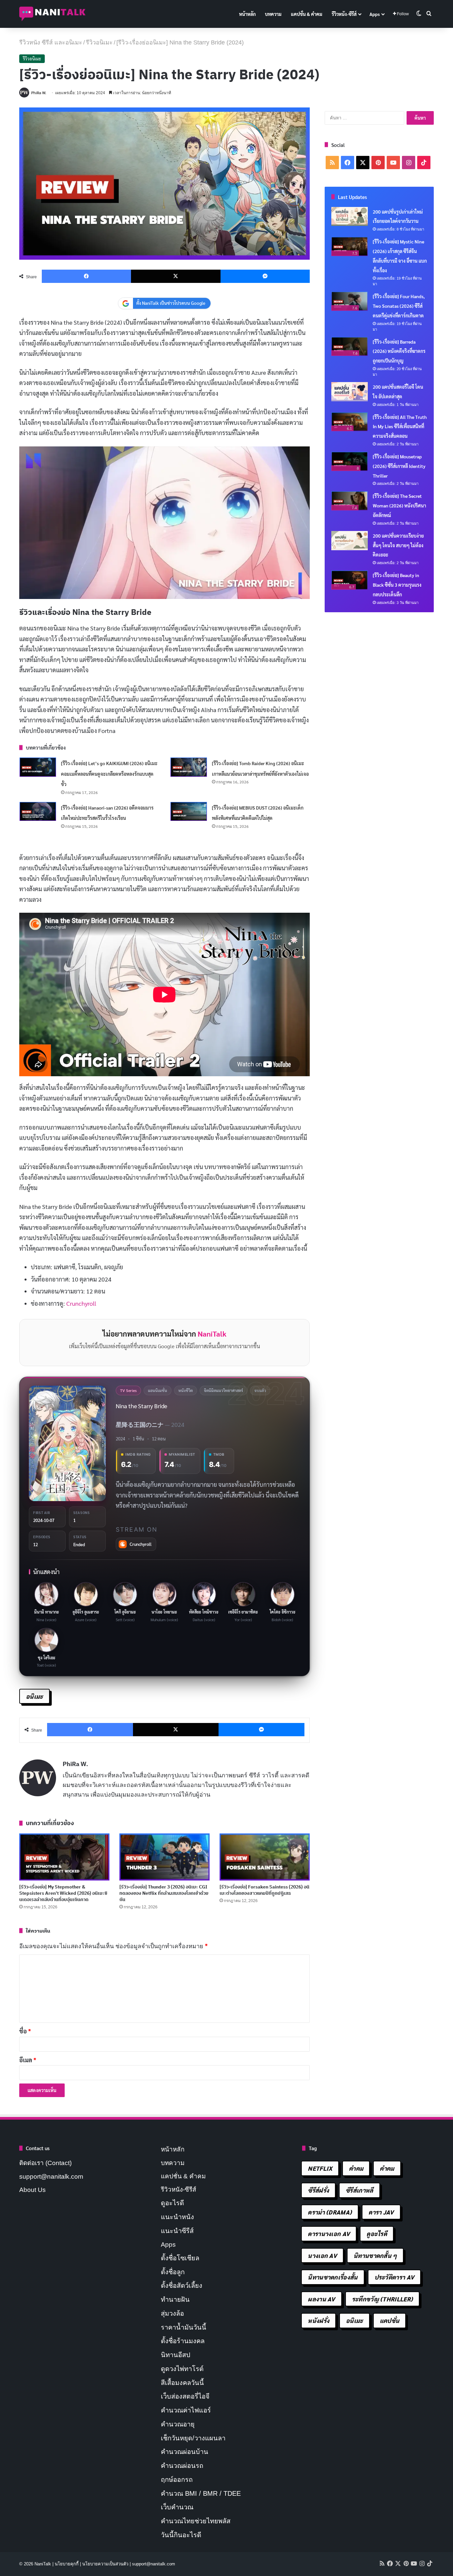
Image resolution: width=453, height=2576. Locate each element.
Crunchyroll (81, 1303)
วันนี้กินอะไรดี (181, 2535)
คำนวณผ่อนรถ (182, 2466)
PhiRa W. (39, 93)
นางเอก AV (322, 2255)
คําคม (387, 2168)
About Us (32, 2190)
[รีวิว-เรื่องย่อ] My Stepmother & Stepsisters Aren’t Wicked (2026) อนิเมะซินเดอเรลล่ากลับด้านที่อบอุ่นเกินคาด (63, 1893)
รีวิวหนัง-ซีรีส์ (344, 14)
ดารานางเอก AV (329, 2234)
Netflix (320, 2168)
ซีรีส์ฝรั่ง (318, 2190)
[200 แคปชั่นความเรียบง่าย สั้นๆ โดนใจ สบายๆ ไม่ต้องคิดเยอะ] (350, 541)
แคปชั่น (390, 2320)
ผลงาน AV (321, 2299)
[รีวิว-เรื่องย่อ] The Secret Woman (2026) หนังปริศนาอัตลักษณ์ (399, 505)
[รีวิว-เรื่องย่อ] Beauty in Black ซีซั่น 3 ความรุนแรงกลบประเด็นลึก (397, 585)
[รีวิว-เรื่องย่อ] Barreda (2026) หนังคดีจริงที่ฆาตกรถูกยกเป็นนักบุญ (399, 351)
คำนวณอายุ (178, 2424)
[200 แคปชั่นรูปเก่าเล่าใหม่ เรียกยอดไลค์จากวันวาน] (350, 217)
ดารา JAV (381, 2212)
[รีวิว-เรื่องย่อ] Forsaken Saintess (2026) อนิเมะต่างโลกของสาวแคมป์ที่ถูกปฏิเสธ (264, 1890)
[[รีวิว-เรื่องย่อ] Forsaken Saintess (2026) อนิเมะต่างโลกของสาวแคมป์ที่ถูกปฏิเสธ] (265, 1857)
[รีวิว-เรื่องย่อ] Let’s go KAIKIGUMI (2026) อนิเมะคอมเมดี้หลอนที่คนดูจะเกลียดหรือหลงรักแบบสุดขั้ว (109, 774)
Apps (375, 14)
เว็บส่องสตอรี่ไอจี (185, 2396)
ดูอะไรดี (172, 2203)
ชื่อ (25, 2031)
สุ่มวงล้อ (172, 2313)
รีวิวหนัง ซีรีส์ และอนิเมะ (51, 42)
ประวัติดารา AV (394, 2277)
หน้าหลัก (247, 14)
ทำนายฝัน (175, 2299)
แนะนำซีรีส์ (177, 2231)
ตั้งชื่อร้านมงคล (183, 2341)
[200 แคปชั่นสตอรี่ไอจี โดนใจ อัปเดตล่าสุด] (350, 392)
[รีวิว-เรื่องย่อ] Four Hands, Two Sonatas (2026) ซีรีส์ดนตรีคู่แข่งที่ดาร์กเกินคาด (399, 306)
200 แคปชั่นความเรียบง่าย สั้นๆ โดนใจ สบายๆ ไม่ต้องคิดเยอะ (398, 545)
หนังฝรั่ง (319, 2320)
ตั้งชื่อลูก (173, 2272)
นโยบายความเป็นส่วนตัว (105, 2564)
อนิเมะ (34, 1696)
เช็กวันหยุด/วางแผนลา (193, 2438)
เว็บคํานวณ (177, 2507)
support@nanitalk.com (51, 2177)
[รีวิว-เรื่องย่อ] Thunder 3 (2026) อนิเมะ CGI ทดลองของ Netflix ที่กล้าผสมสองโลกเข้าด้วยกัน (164, 1893)
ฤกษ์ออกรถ (177, 2479)
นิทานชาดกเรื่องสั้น (333, 2277)
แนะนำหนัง (177, 2217)
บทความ (273, 14)
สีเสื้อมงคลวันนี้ (182, 2383)
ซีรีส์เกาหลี (359, 2190)
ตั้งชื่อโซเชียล (180, 2258)
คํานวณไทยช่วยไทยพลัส (196, 2521)
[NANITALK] (52, 14)
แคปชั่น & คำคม (307, 14)
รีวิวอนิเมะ (99, 42)
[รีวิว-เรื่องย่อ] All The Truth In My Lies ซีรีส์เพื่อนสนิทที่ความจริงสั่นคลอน (400, 427)
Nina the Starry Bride (141, 1406)
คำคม (356, 2168)
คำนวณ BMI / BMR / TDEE (201, 2493)
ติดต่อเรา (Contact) (45, 2163)
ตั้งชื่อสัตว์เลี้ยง (182, 2285)
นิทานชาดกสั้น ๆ (375, 2255)
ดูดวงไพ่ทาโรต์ (182, 2369)
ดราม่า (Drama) (330, 2212)
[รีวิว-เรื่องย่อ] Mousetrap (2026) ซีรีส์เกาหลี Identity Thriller (399, 466)
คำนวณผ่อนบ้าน (185, 2452)
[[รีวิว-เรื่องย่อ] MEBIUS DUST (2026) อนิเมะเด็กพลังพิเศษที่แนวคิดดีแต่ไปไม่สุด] (189, 812)
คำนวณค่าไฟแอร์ (186, 2410)
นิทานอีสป (176, 2355)
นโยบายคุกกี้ (67, 2564)
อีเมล (28, 2060)
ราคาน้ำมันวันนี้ (184, 2327)
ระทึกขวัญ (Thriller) (382, 2299)
